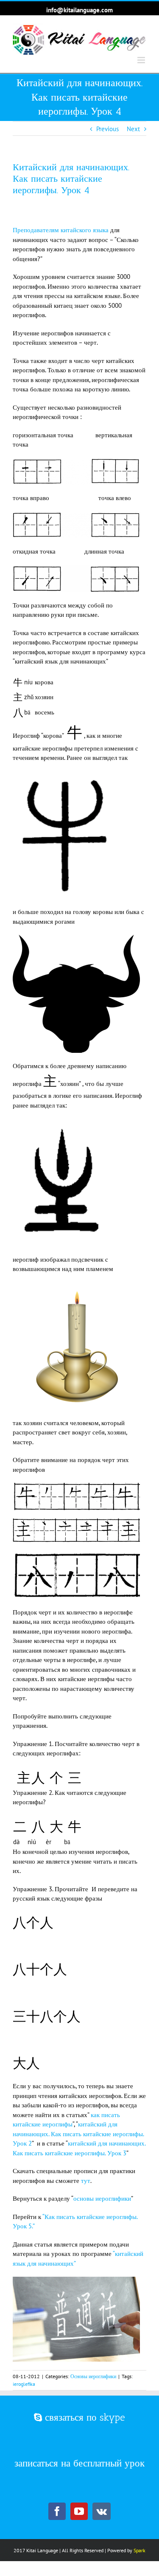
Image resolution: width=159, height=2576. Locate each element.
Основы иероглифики (93, 2376)
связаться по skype (84, 2417)
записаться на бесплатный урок (79, 2463)
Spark (139, 2550)
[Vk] (102, 2511)
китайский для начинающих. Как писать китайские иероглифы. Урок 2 (78, 2134)
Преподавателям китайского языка (61, 230)
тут (86, 2181)
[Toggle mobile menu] (142, 60)
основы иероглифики (102, 2198)
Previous (107, 129)
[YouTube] (79, 2511)
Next (133, 129)
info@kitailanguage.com (79, 10)
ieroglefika (24, 2384)
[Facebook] (57, 2511)
